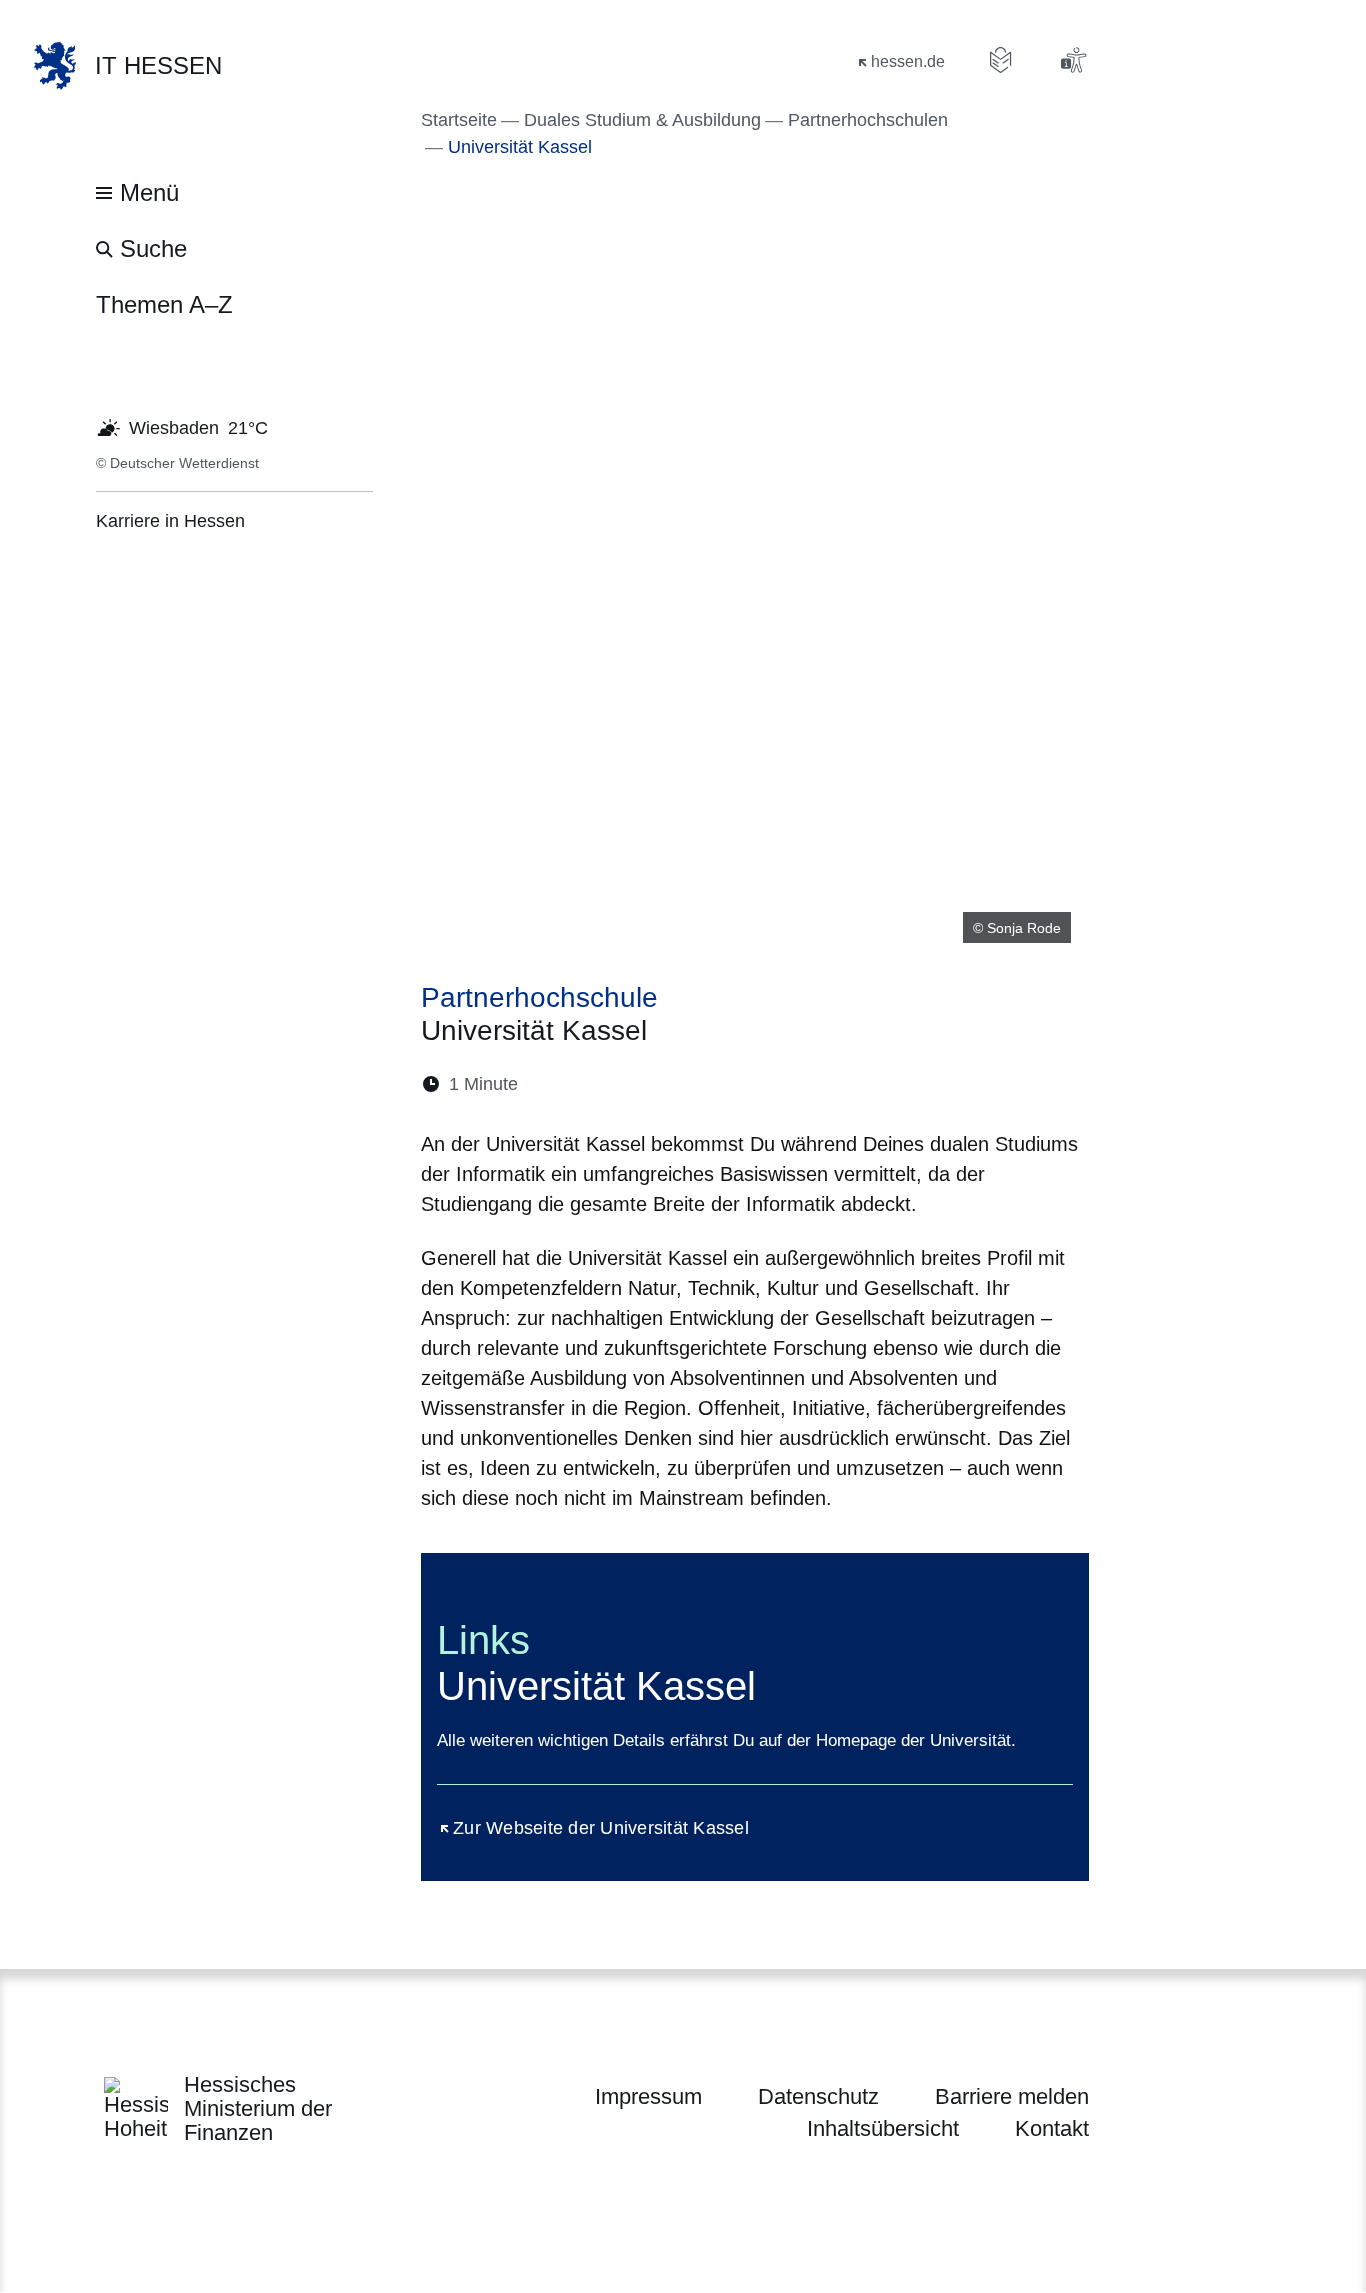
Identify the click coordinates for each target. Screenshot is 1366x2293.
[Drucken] (705, 1084)
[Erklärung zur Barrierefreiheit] (1073, 60)
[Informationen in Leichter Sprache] (1001, 60)
